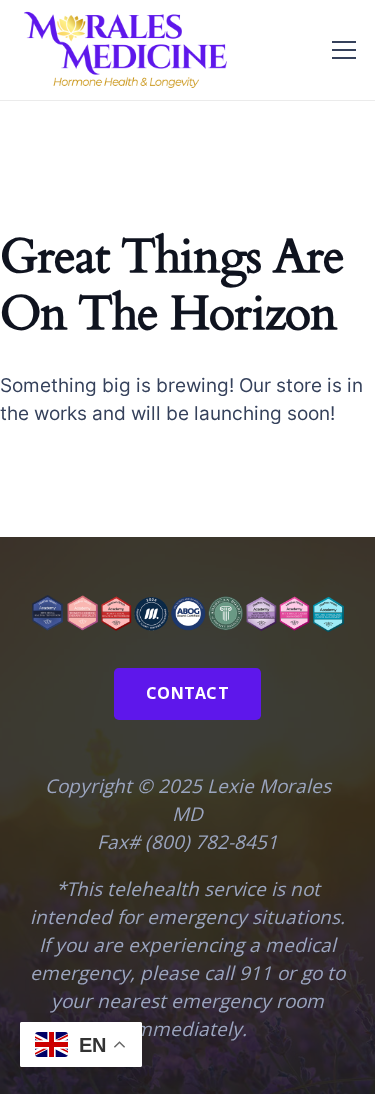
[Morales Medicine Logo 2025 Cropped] (124, 50)
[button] (344, 50)
